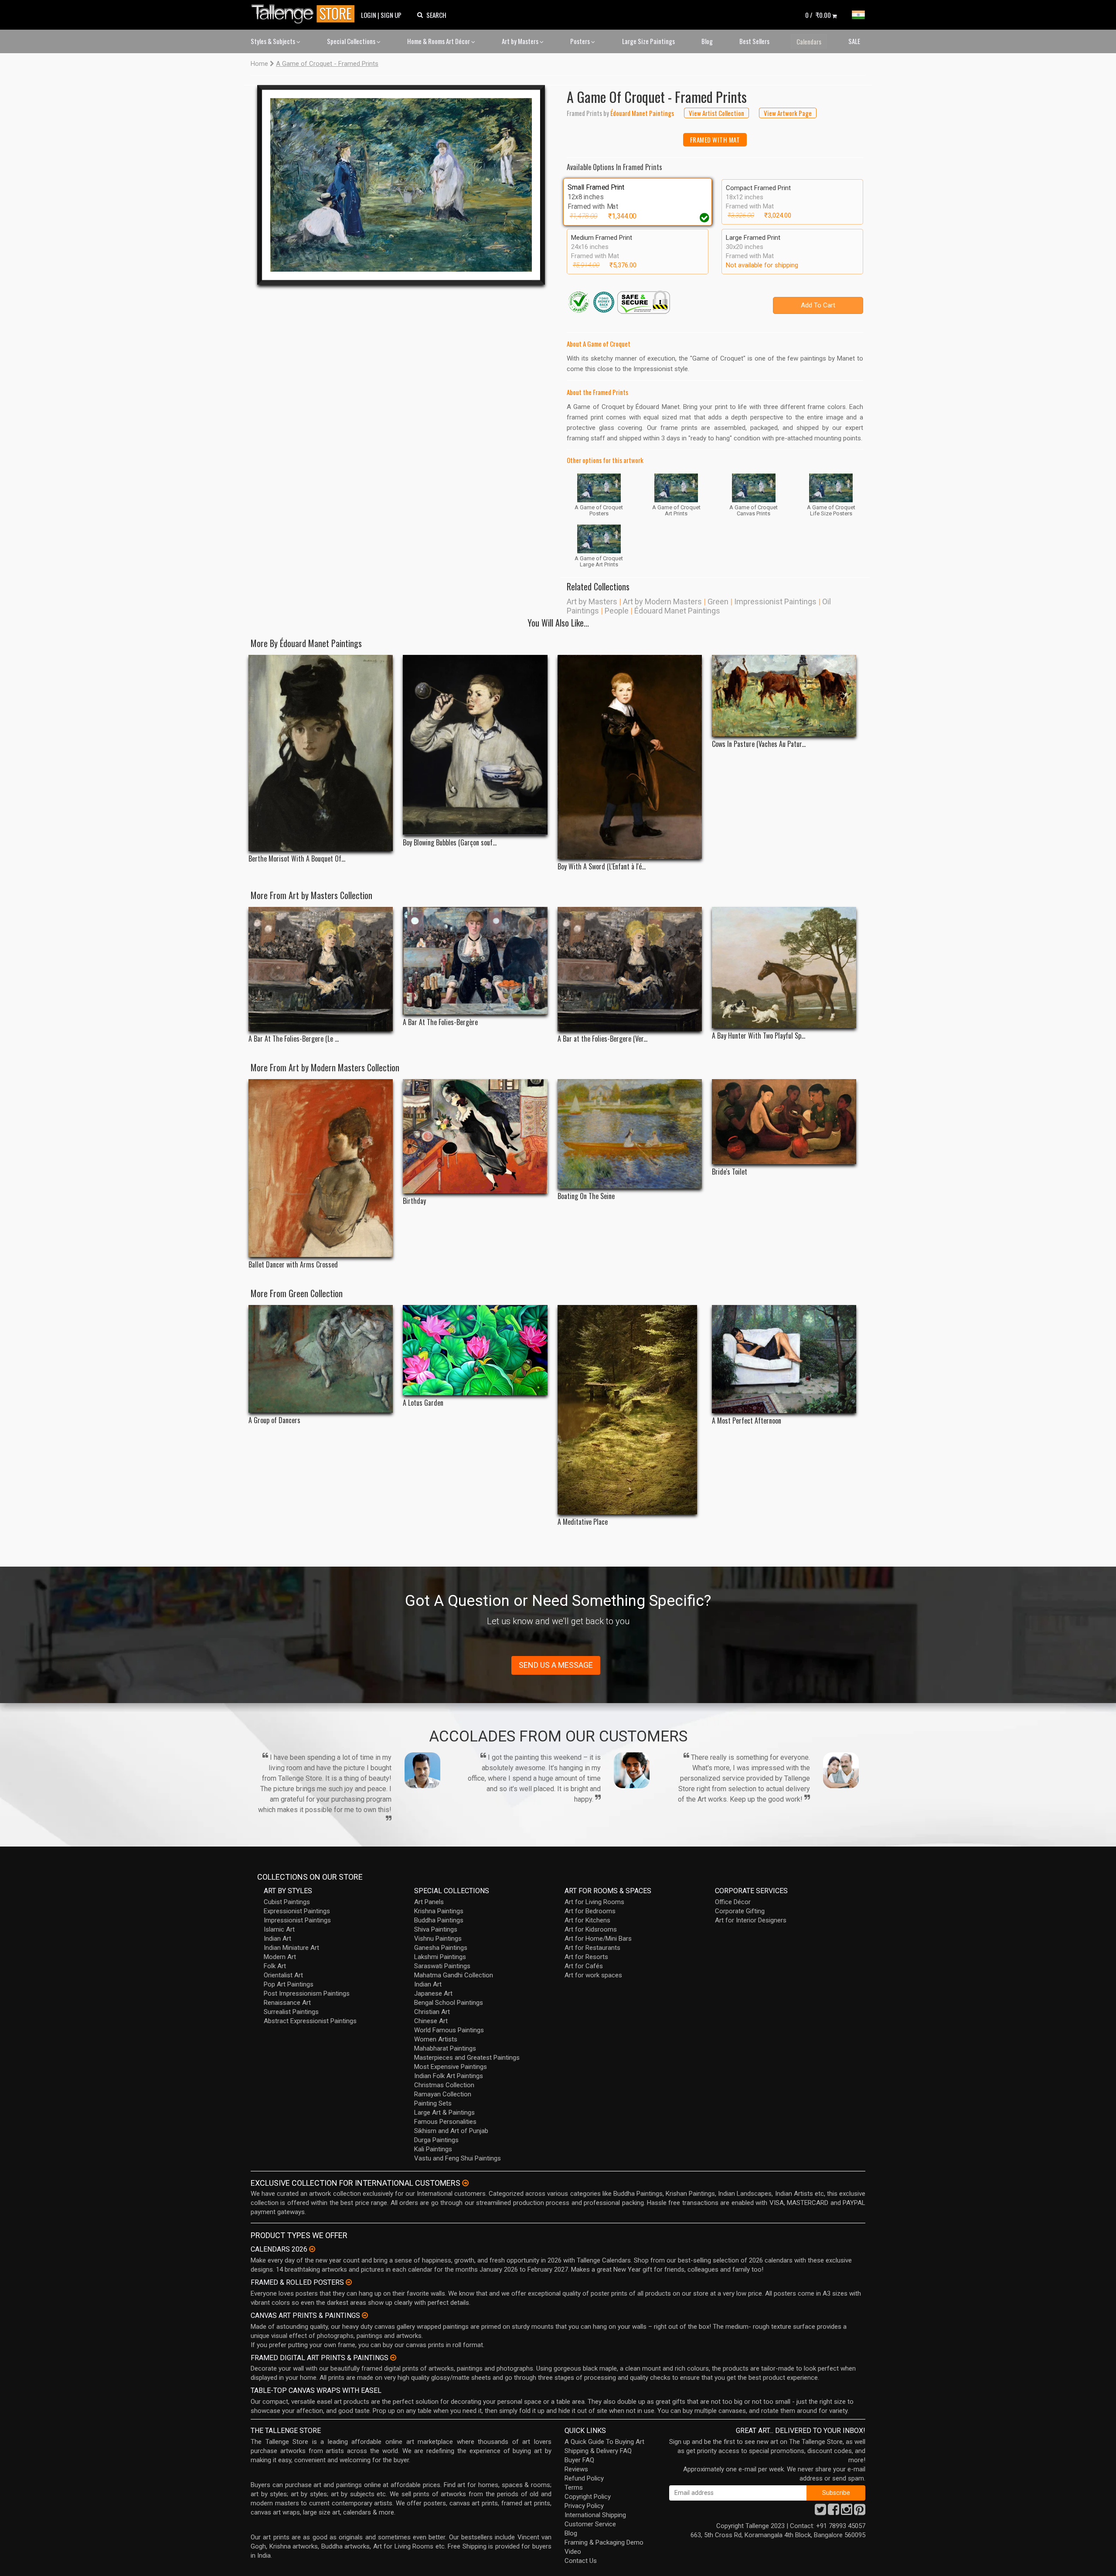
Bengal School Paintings (449, 2003)
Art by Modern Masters (662, 601)
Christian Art (432, 2012)
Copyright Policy (588, 2497)
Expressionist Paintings (297, 1911)
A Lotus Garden (423, 1403)
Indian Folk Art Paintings (449, 2076)
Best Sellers (754, 41)
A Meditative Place (583, 1522)
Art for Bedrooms (590, 1911)
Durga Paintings (436, 2140)
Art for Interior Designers (751, 1920)
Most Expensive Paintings (451, 2067)
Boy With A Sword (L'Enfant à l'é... (602, 867)
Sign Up (391, 15)
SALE (854, 41)
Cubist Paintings (287, 1902)
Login (369, 15)
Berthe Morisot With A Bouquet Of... (297, 859)
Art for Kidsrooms (591, 1929)
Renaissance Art (287, 2003)
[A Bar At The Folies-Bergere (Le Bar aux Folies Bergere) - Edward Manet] (321, 969)
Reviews (576, 2469)
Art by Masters (521, 41)
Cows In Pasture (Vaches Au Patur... (759, 744)
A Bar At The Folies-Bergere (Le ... (294, 1039)
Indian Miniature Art (291, 1948)
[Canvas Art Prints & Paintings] (365, 2315)
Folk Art (275, 1966)
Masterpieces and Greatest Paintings (467, 2058)
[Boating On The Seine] (630, 1134)
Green (718, 601)
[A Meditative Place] (630, 1410)
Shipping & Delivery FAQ (598, 2451)
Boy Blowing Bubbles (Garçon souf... (450, 843)
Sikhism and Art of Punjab (451, 2131)
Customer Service (590, 2524)
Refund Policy (584, 2478)
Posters (581, 41)
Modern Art (280, 1957)
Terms (574, 2487)
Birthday (414, 1201)
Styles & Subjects (274, 41)
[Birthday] (475, 1136)
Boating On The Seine (586, 1196)
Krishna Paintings (439, 1911)
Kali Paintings (433, 2149)
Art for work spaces (593, 1975)
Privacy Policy (584, 2506)
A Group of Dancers (274, 1420)
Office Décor (733, 1902)
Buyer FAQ (579, 2460)
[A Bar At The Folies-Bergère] (475, 961)
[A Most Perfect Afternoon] (784, 1359)
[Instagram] (847, 2512)
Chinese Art (431, 2021)
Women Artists (436, 2039)
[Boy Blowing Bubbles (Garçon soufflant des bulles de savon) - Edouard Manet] (475, 745)
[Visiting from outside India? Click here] (465, 2183)
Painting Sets (433, 2103)
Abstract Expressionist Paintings (310, 2021)
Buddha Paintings (439, 1920)
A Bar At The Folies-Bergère (440, 1022)
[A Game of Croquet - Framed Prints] (401, 185)
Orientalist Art (283, 1975)
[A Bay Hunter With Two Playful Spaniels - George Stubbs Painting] (784, 968)
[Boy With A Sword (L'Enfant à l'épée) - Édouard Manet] (630, 757)
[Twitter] (820, 2512)
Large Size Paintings (648, 41)
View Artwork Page (788, 113)
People (617, 611)
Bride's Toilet (730, 1172)
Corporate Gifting (740, 1911)
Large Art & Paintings (444, 2113)
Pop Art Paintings (289, 1984)
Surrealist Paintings (291, 2012)
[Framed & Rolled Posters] (349, 2282)
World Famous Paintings (449, 2030)
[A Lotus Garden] (475, 1350)
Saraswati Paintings (442, 1966)
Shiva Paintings (436, 1929)
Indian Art (277, 1939)
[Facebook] (834, 2512)
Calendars (809, 41)
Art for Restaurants (592, 1948)
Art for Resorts (586, 1957)
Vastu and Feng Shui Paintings (458, 2158)
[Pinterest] (860, 2512)
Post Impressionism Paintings (307, 1993)
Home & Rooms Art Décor (439, 41)
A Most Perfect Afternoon (747, 1421)
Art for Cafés (584, 1966)
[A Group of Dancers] (321, 1359)
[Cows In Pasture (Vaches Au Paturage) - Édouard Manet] (784, 696)
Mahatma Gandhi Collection (454, 1975)
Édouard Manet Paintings (677, 611)
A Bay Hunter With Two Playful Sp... (759, 1036)
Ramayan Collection (443, 2094)
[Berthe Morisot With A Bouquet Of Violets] (321, 753)
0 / (818, 15)
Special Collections (352, 41)
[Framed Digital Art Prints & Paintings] (393, 2358)
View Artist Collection (716, 113)
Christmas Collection (444, 2085)
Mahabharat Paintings (445, 2048)
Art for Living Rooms (594, 1902)
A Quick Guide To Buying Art (604, 2442)
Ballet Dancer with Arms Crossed (293, 1265)
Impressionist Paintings (775, 601)
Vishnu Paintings (438, 1939)
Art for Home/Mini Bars (598, 1939)
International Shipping (595, 2515)
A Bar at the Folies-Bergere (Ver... (602, 1039)
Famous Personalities (445, 2122)
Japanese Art (433, 1993)
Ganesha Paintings (441, 1948)
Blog (707, 41)
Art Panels (429, 1902)
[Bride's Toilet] (784, 1122)
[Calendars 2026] (312, 2249)
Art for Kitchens (587, 1920)
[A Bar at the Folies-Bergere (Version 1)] (630, 969)
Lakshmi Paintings (440, 1957)
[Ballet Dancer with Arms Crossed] (321, 1168)
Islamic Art (279, 1929)
